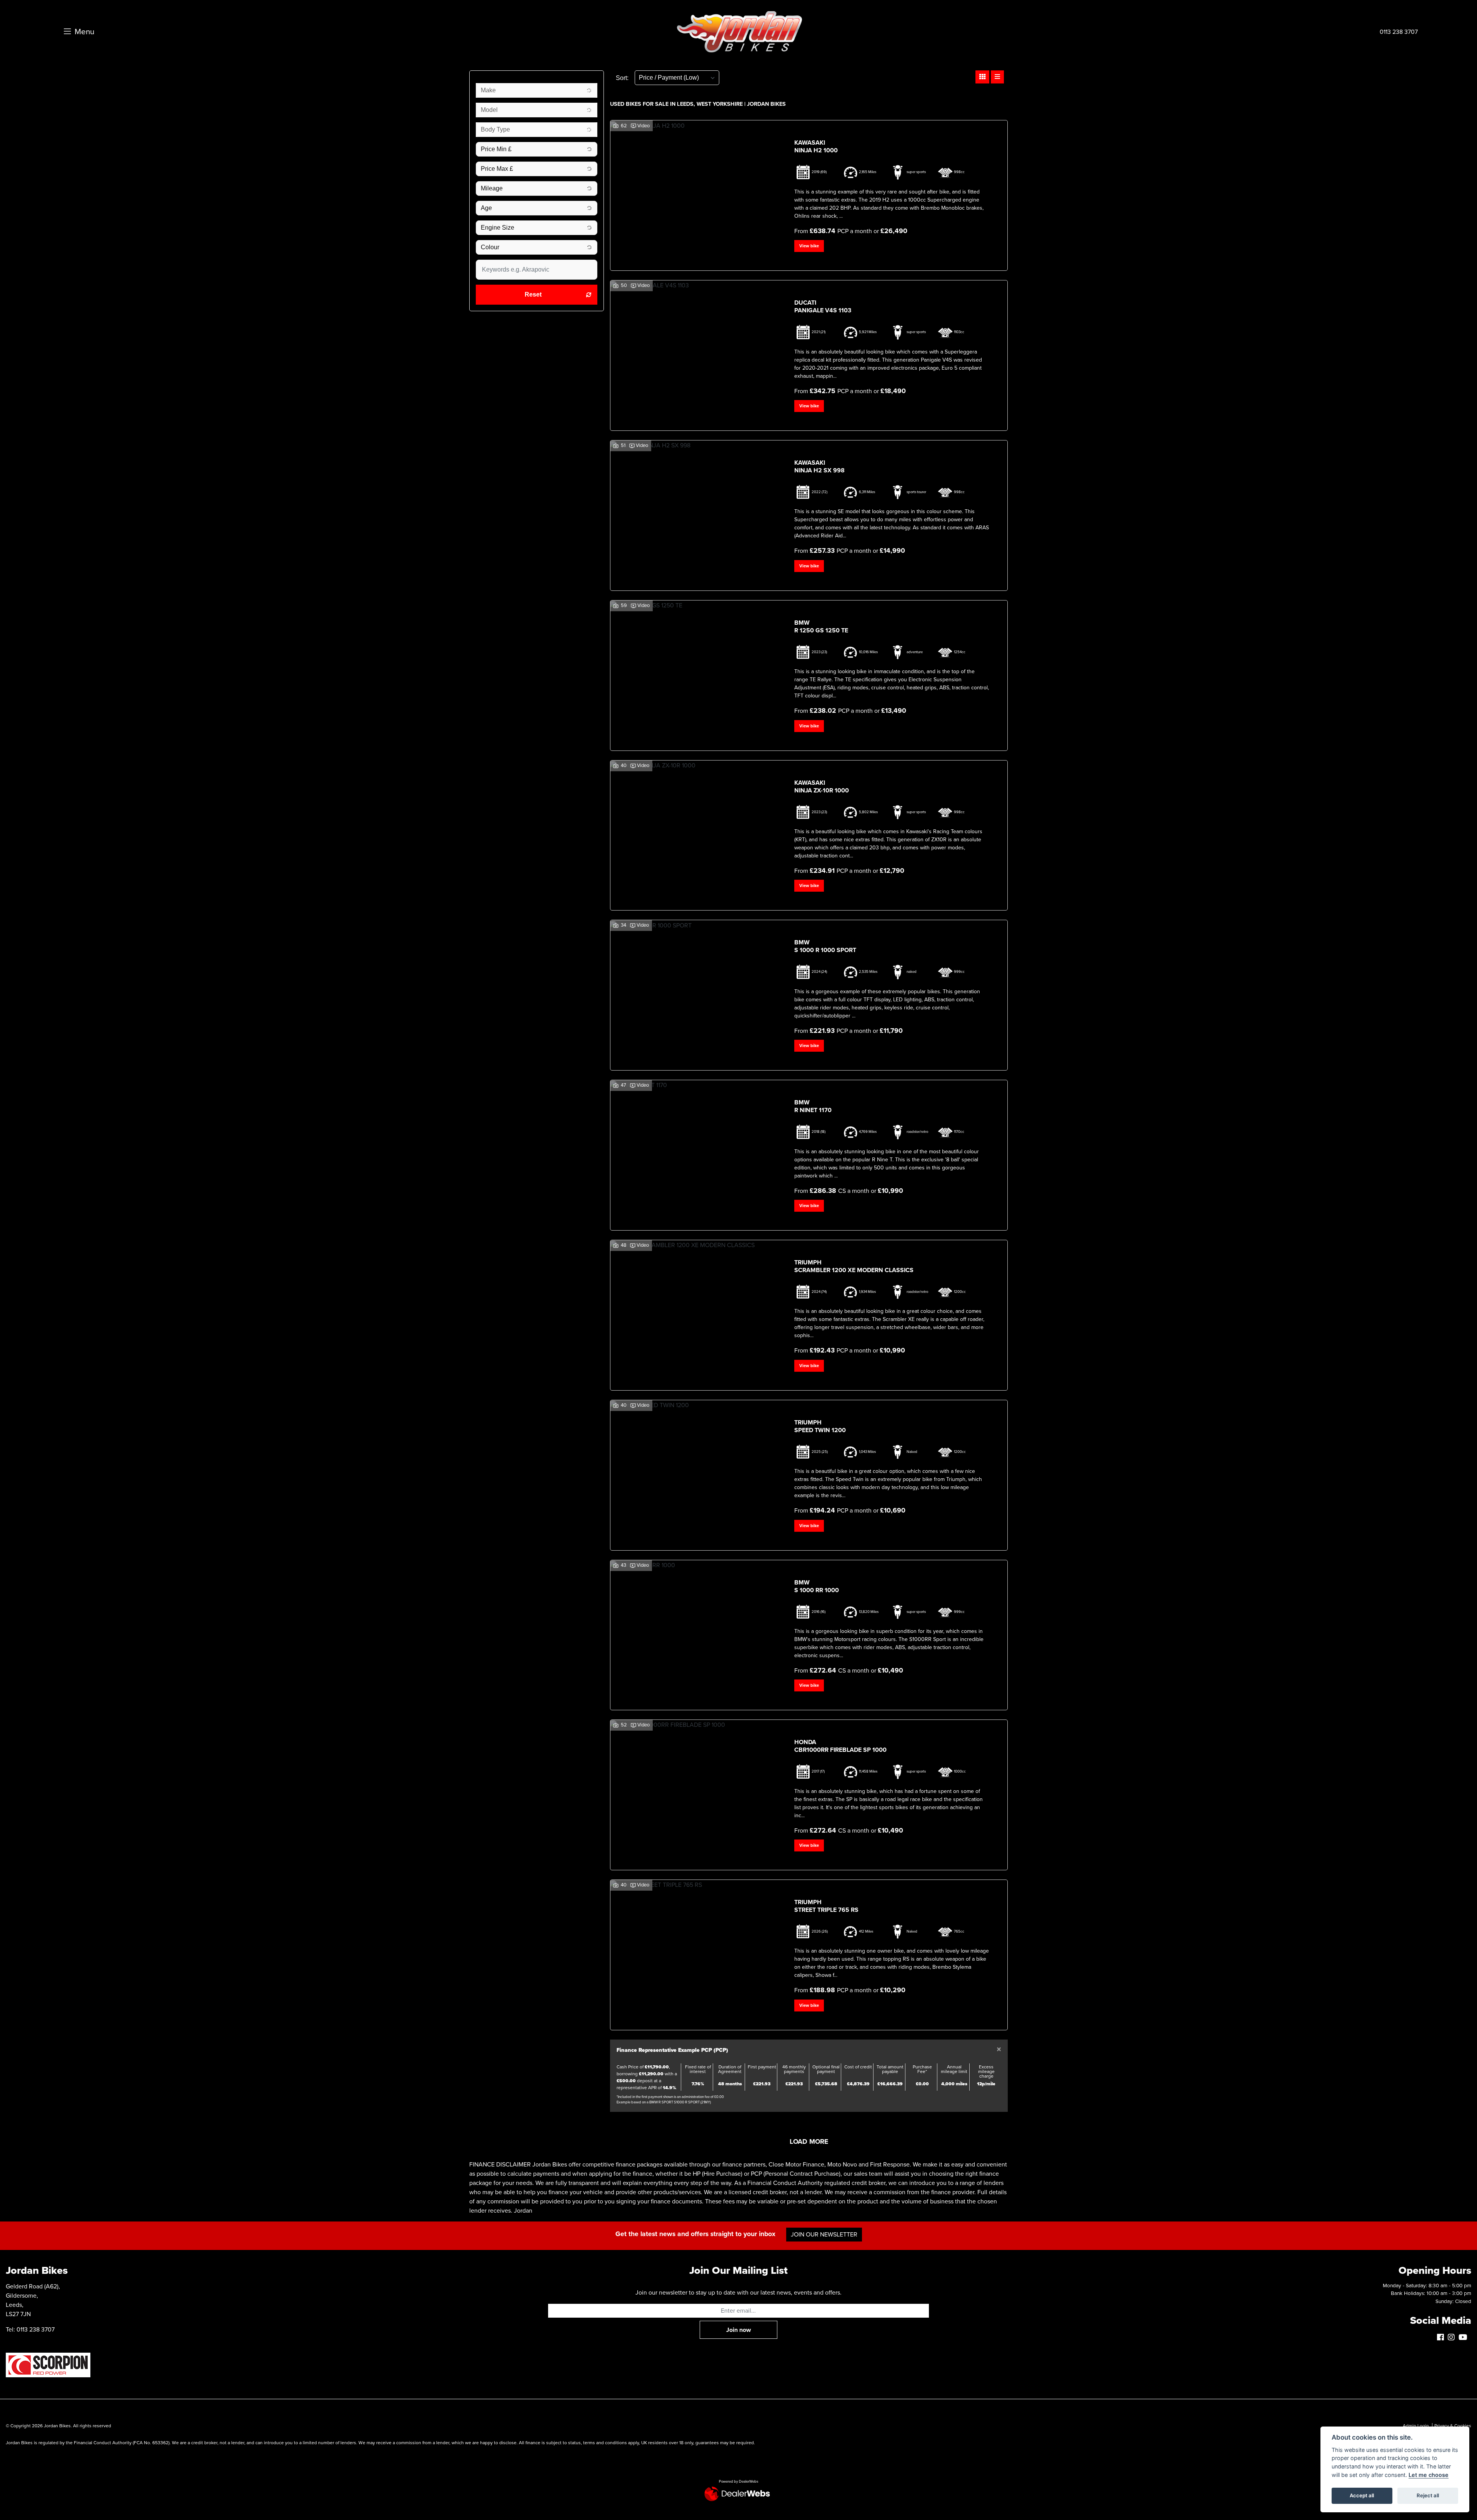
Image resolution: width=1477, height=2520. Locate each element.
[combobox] (537, 90)
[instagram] (1453, 2338)
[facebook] (1442, 2338)
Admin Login (1416, 2426)
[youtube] (1465, 2338)
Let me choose (1429, 2475)
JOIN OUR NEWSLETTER (824, 2235)
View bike (809, 246)
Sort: (622, 78)
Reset (533, 294)
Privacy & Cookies (1453, 2426)
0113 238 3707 (1399, 32)
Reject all (1428, 2495)
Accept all (1362, 2495)
